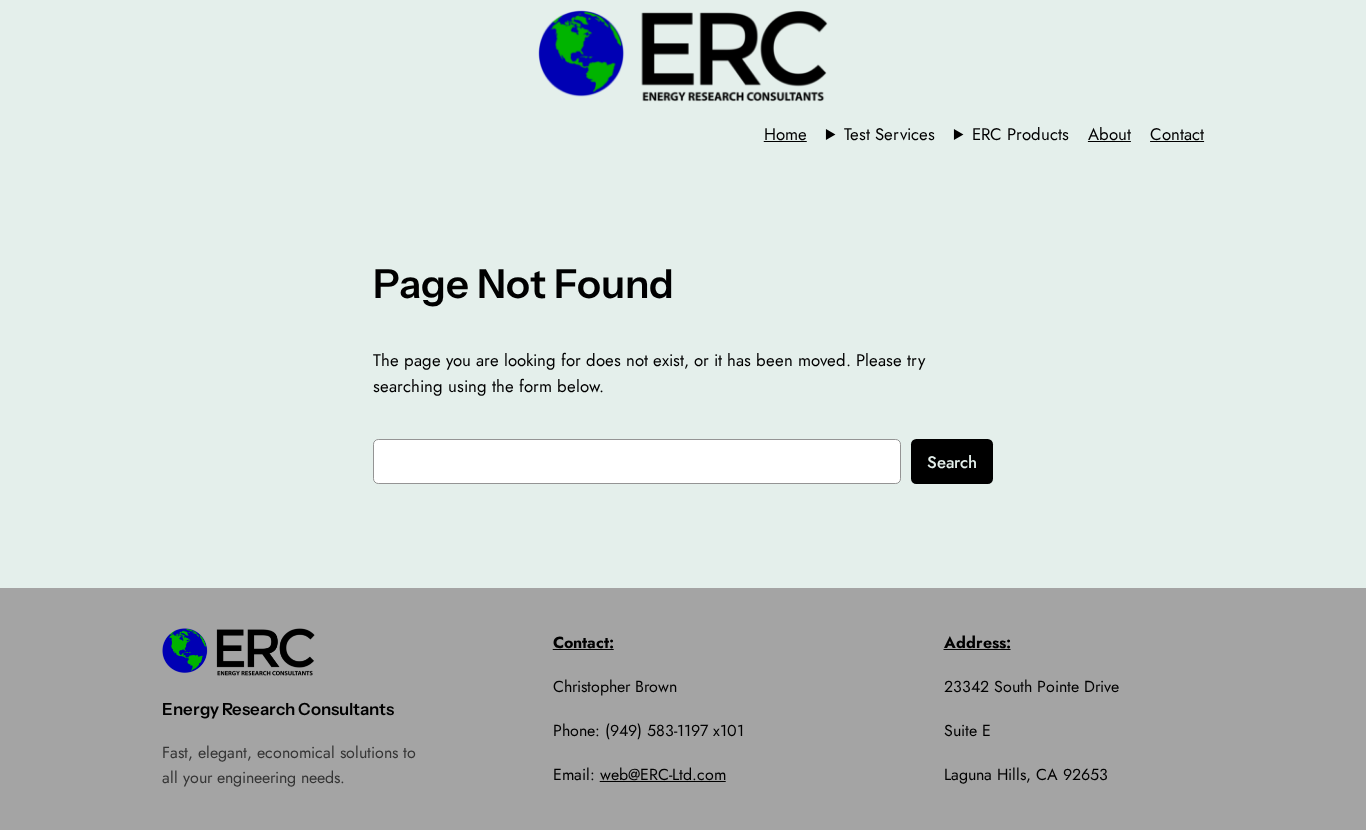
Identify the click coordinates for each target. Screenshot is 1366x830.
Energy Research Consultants (278, 709)
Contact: (583, 642)
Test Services (889, 134)
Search (952, 462)
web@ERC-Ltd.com (663, 774)
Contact (1177, 134)
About (1109, 134)
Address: (977, 642)
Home (785, 134)
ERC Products (1020, 134)
